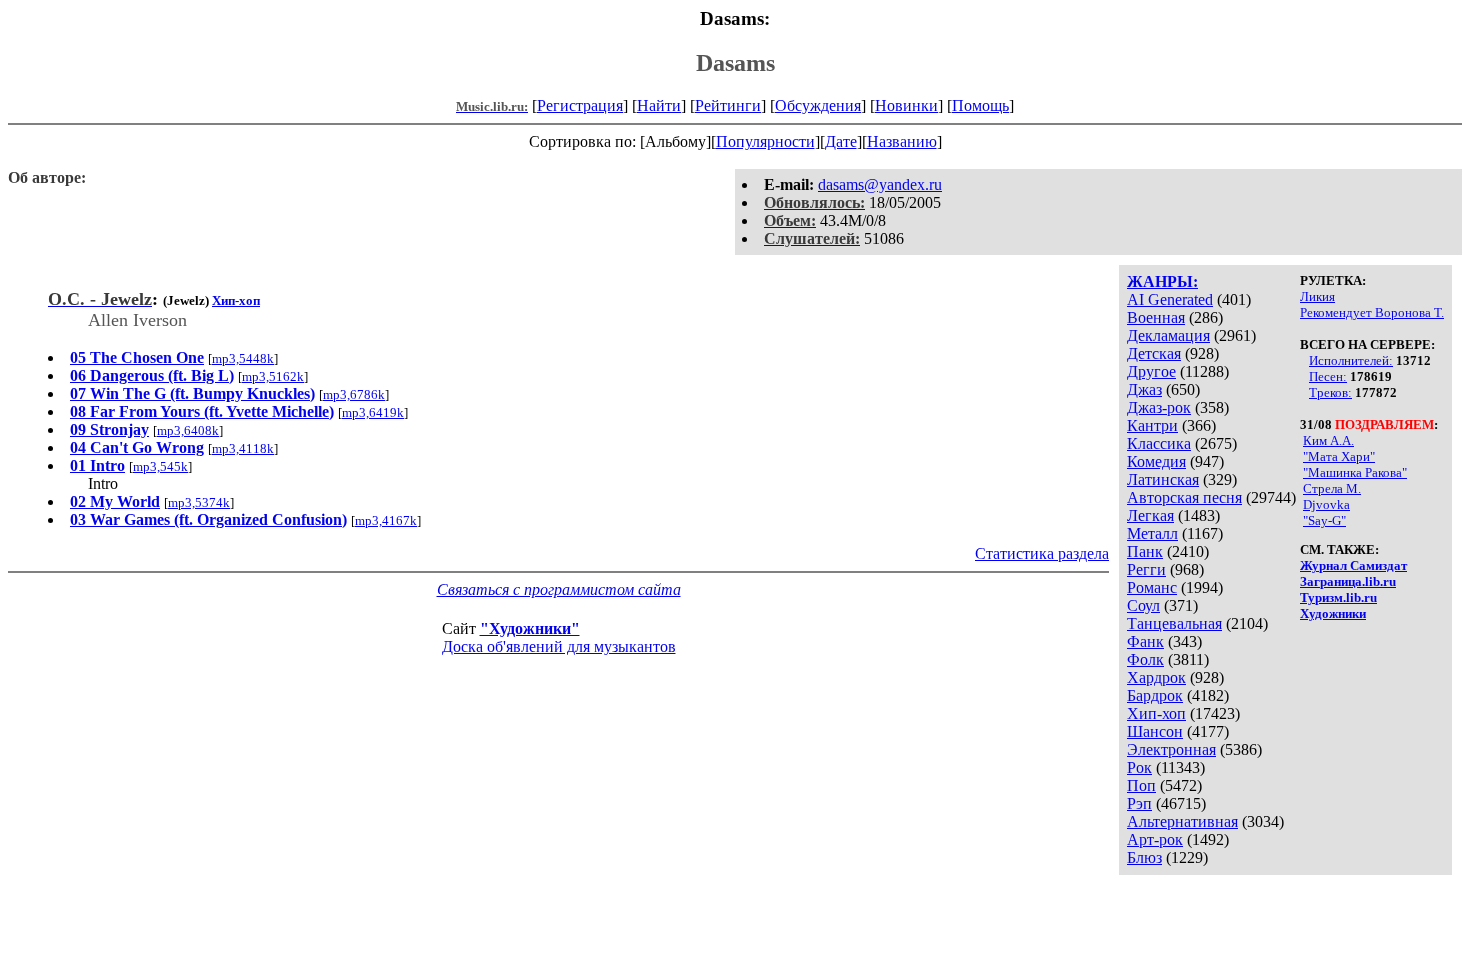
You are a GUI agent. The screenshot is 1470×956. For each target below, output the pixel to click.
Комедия (1156, 461)
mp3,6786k (354, 394)
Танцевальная (1174, 623)
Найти (659, 105)
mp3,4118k (243, 448)
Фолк (1145, 659)
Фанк (1145, 641)
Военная (1156, 317)
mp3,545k (160, 466)
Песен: (1328, 376)
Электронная (1171, 749)
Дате (841, 141)
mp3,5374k (199, 502)
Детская (1154, 353)
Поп (1141, 785)
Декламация (1168, 335)
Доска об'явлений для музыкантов (559, 646)
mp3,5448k (243, 358)
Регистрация (580, 105)
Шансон (1155, 731)
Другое (1151, 371)
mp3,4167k (386, 520)
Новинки (906, 105)
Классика (1159, 443)
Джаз (1144, 389)
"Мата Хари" (1339, 456)
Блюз (1144, 857)
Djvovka (1326, 504)
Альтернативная (1182, 821)
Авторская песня (1184, 497)
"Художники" (530, 628)
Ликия (1317, 296)
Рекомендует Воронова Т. (1372, 312)
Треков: (1330, 392)
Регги (1146, 569)
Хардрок (1156, 677)
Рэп (1139, 803)
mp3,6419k (373, 412)
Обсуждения (818, 105)
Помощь (980, 105)
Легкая (1150, 515)
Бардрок (1155, 695)
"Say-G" (1324, 520)
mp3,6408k (188, 430)
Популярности (765, 141)
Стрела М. (1332, 488)
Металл (1152, 533)
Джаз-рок (1159, 407)
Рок (1139, 767)
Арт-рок (1155, 839)
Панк (1145, 551)
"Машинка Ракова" (1355, 472)
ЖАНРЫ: (1162, 281)
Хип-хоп (1156, 713)
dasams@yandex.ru (880, 184)
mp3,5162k (273, 376)
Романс (1152, 587)
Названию (902, 141)
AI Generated (1170, 299)
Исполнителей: (1351, 360)
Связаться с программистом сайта (559, 589)
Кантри (1152, 425)
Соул (1143, 605)
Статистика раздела (1042, 553)
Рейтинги (728, 105)
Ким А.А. (1328, 440)
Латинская (1163, 479)
